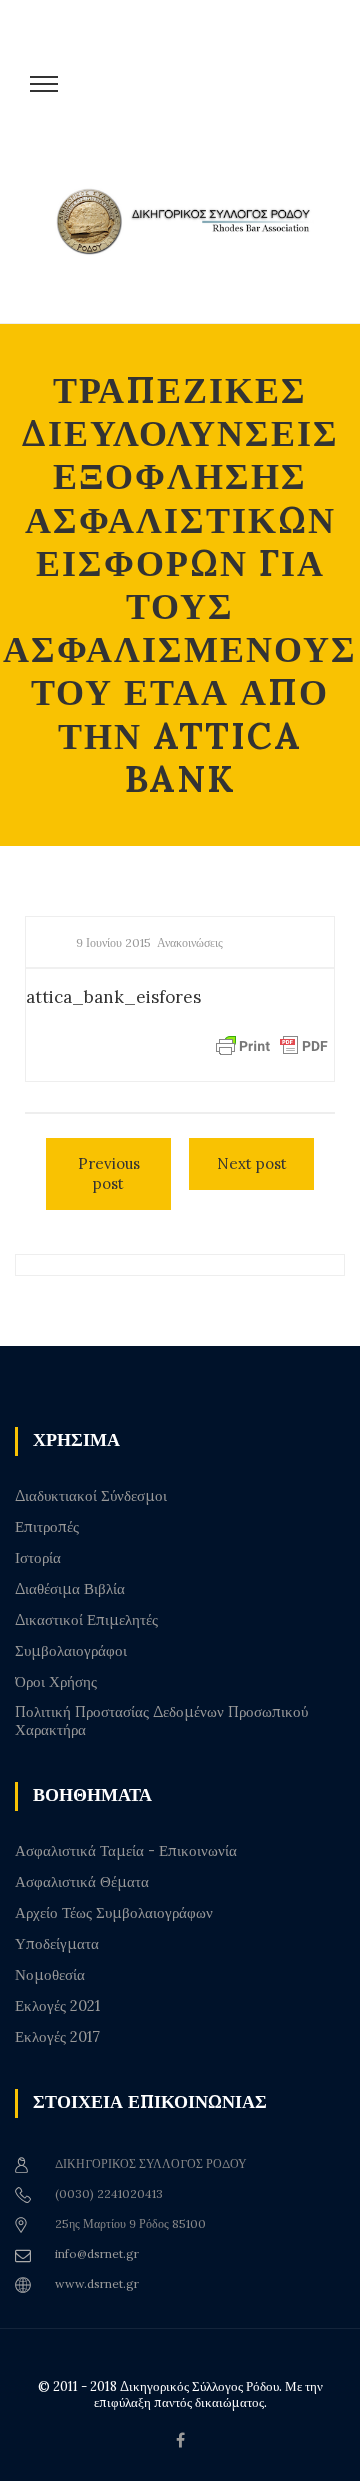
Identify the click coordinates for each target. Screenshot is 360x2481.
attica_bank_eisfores (113, 997)
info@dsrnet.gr (97, 2253)
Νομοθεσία (50, 1975)
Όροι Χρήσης (56, 1682)
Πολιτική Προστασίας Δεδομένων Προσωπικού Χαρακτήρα (161, 1721)
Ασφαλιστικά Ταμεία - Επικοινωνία (126, 1851)
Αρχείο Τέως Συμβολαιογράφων (114, 1913)
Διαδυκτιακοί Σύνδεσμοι (91, 1496)
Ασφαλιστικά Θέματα (82, 1882)
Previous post (109, 1173)
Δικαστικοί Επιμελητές (86, 1620)
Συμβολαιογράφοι (71, 1651)
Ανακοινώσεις (190, 942)
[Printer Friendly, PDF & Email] (272, 1045)
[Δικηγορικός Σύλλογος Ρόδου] (190, 242)
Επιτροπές (47, 1527)
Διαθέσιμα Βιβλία (70, 1589)
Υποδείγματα (57, 1944)
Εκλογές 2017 (57, 2037)
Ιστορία (38, 1558)
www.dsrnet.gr (97, 2283)
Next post (252, 1163)
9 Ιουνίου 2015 (113, 942)
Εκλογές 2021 (57, 2006)
